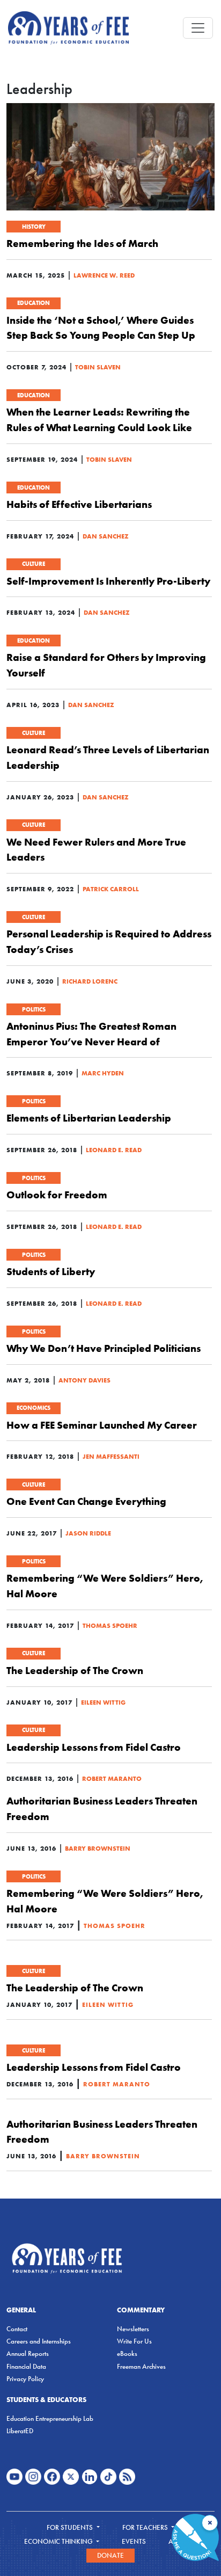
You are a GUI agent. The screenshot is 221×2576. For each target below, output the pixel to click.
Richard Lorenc (90, 981)
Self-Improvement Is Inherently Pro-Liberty (108, 581)
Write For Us (134, 2341)
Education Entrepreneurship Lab (50, 2418)
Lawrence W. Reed (104, 275)
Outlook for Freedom (57, 1195)
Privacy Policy (25, 2379)
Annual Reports (28, 2353)
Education (34, 303)
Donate (110, 2555)
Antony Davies (84, 1380)
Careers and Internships (39, 2341)
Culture (34, 564)
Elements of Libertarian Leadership (89, 1118)
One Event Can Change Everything (86, 1501)
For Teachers (146, 2527)
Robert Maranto (112, 1778)
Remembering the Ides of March (82, 243)
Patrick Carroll (111, 889)
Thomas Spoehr (110, 1625)
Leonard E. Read (114, 1150)
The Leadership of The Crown (75, 1670)
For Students (71, 2527)
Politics (34, 1009)
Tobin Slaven (98, 367)
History (34, 227)
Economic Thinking (59, 2541)
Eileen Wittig (103, 1702)
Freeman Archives (141, 2366)
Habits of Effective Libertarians (79, 504)
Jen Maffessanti (111, 1456)
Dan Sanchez (106, 536)
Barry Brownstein (98, 1848)
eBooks (127, 2353)
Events (134, 2541)
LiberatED (20, 2431)
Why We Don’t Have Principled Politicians (104, 1348)
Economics (34, 1408)
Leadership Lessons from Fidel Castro (94, 1747)
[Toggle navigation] (198, 28)
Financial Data (26, 2366)
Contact (17, 2329)
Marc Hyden (103, 1073)
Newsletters (133, 2329)
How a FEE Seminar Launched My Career (102, 1425)
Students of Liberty (51, 1271)
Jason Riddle (88, 1533)
